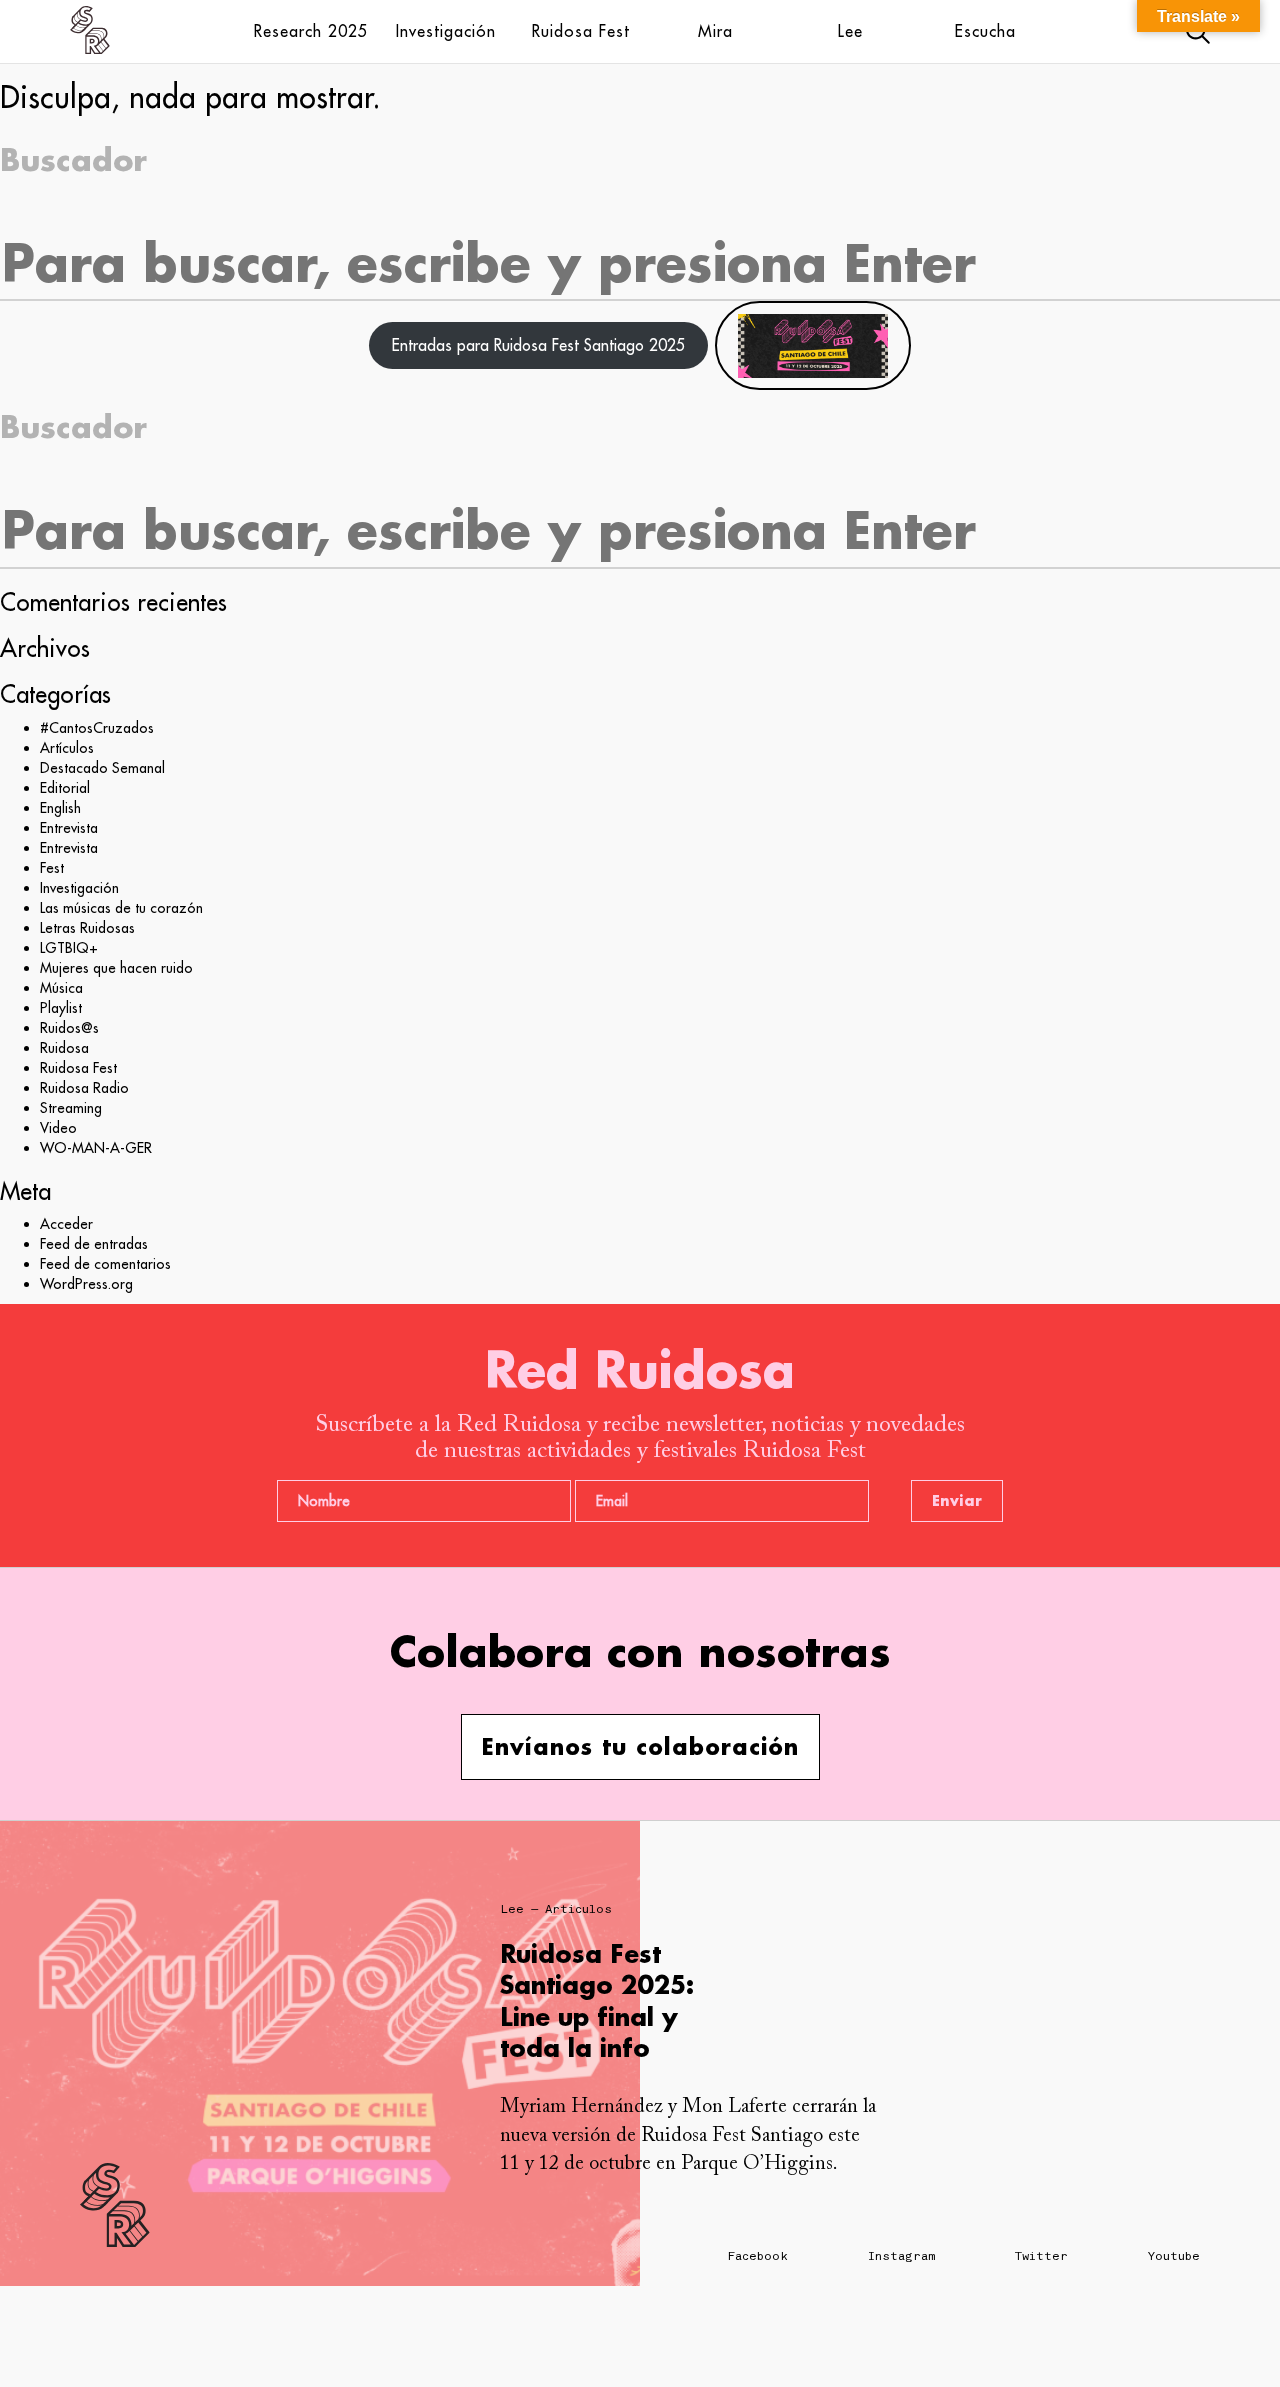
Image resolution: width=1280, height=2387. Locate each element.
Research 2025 (311, 31)
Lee (850, 31)
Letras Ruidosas (87, 928)
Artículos (67, 748)
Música (61, 988)
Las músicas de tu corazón (121, 908)
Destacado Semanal (102, 768)
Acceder (66, 1224)
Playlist (61, 1008)
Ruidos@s (69, 1028)
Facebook (758, 2256)
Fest (52, 868)
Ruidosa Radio (84, 1088)
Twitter (1041, 2256)
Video (58, 1128)
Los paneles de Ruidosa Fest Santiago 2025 (741, 1984)
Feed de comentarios (105, 1264)
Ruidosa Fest (581, 31)
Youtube (1174, 2256)
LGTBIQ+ (69, 948)
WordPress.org (86, 1284)
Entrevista (69, 828)
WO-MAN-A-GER (96, 1148)
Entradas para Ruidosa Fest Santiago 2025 (538, 345)
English (60, 808)
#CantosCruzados (97, 728)
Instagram (901, 2256)
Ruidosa (64, 1048)
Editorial (65, 788)
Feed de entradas (94, 1244)
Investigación (446, 31)
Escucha (985, 31)
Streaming (71, 1108)
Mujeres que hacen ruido (116, 968)
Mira (715, 31)
